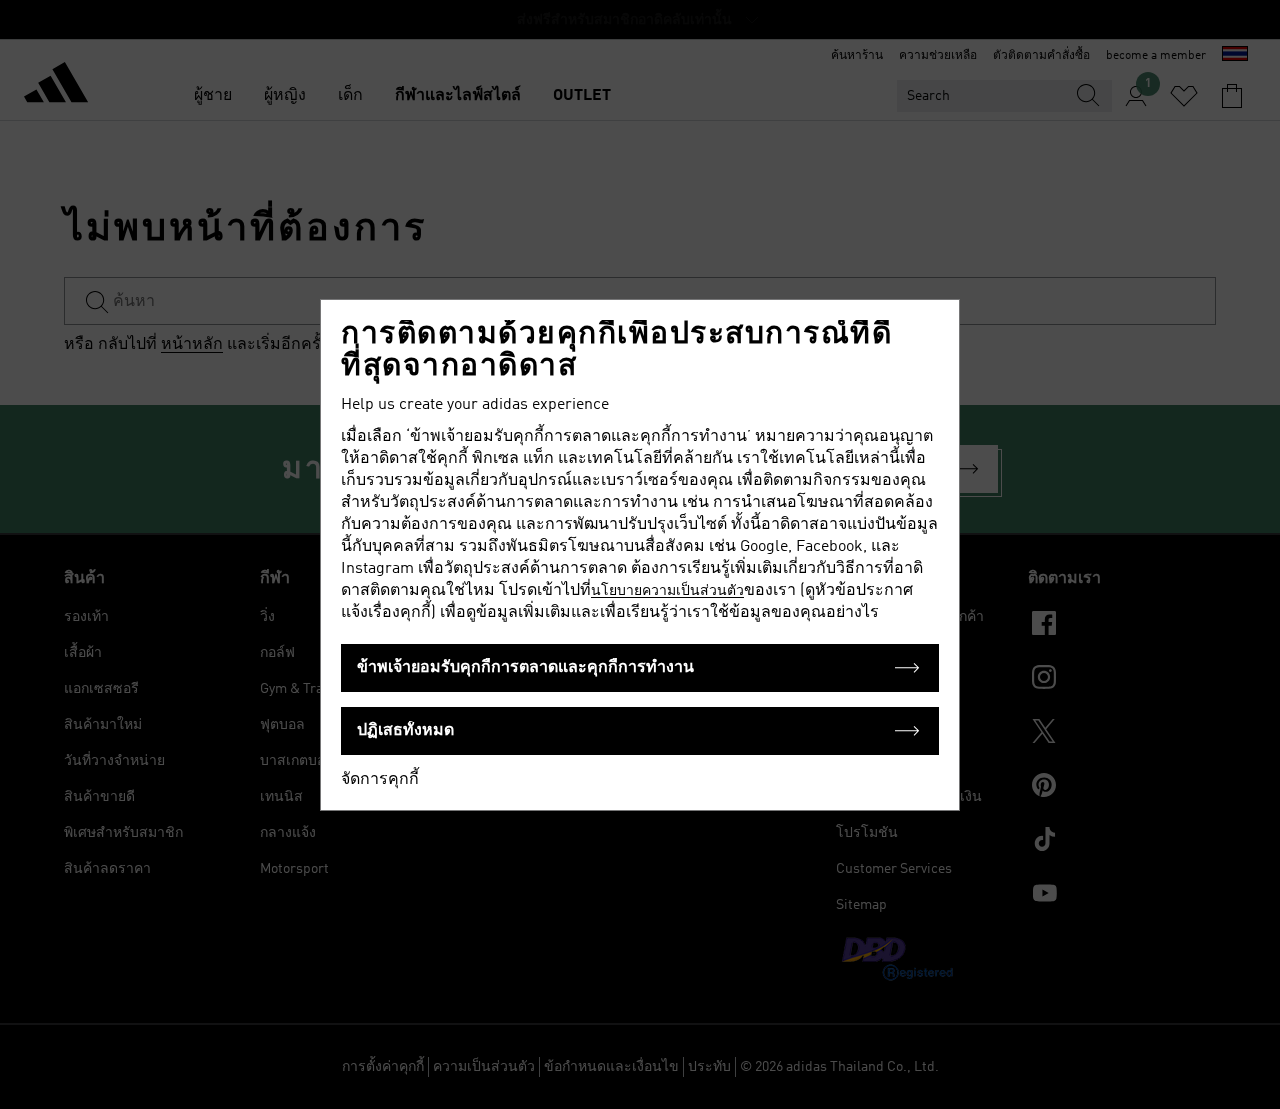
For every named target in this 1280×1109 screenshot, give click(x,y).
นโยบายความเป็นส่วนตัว (667, 591)
